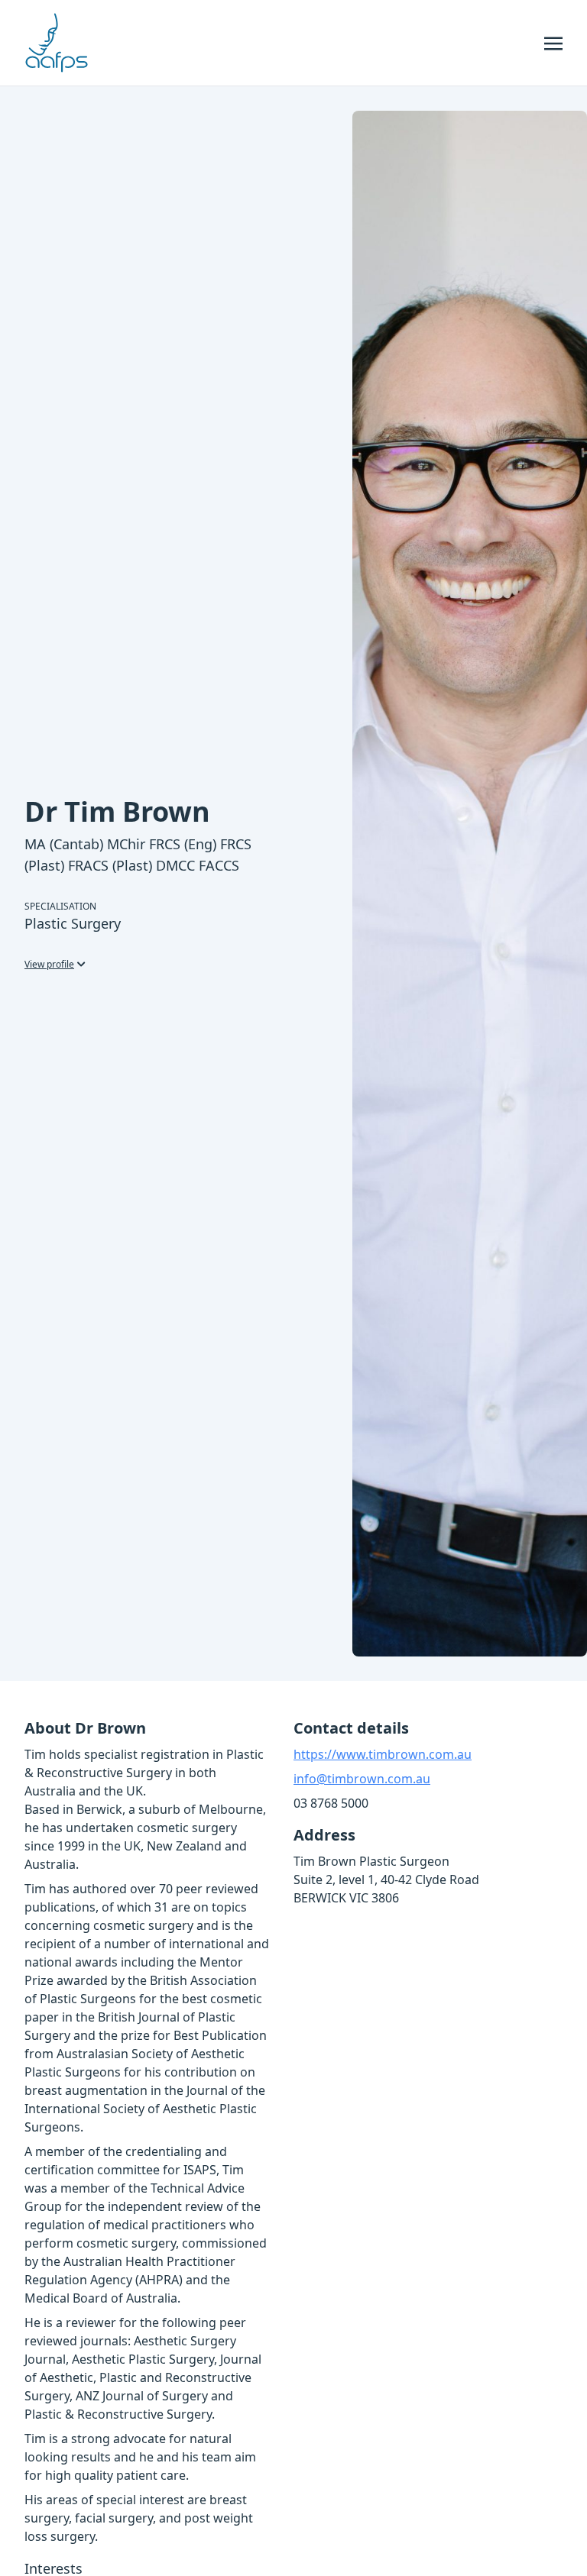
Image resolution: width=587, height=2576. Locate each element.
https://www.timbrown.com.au (383, 1754)
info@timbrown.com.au (362, 1779)
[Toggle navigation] (553, 42)
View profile (49, 964)
